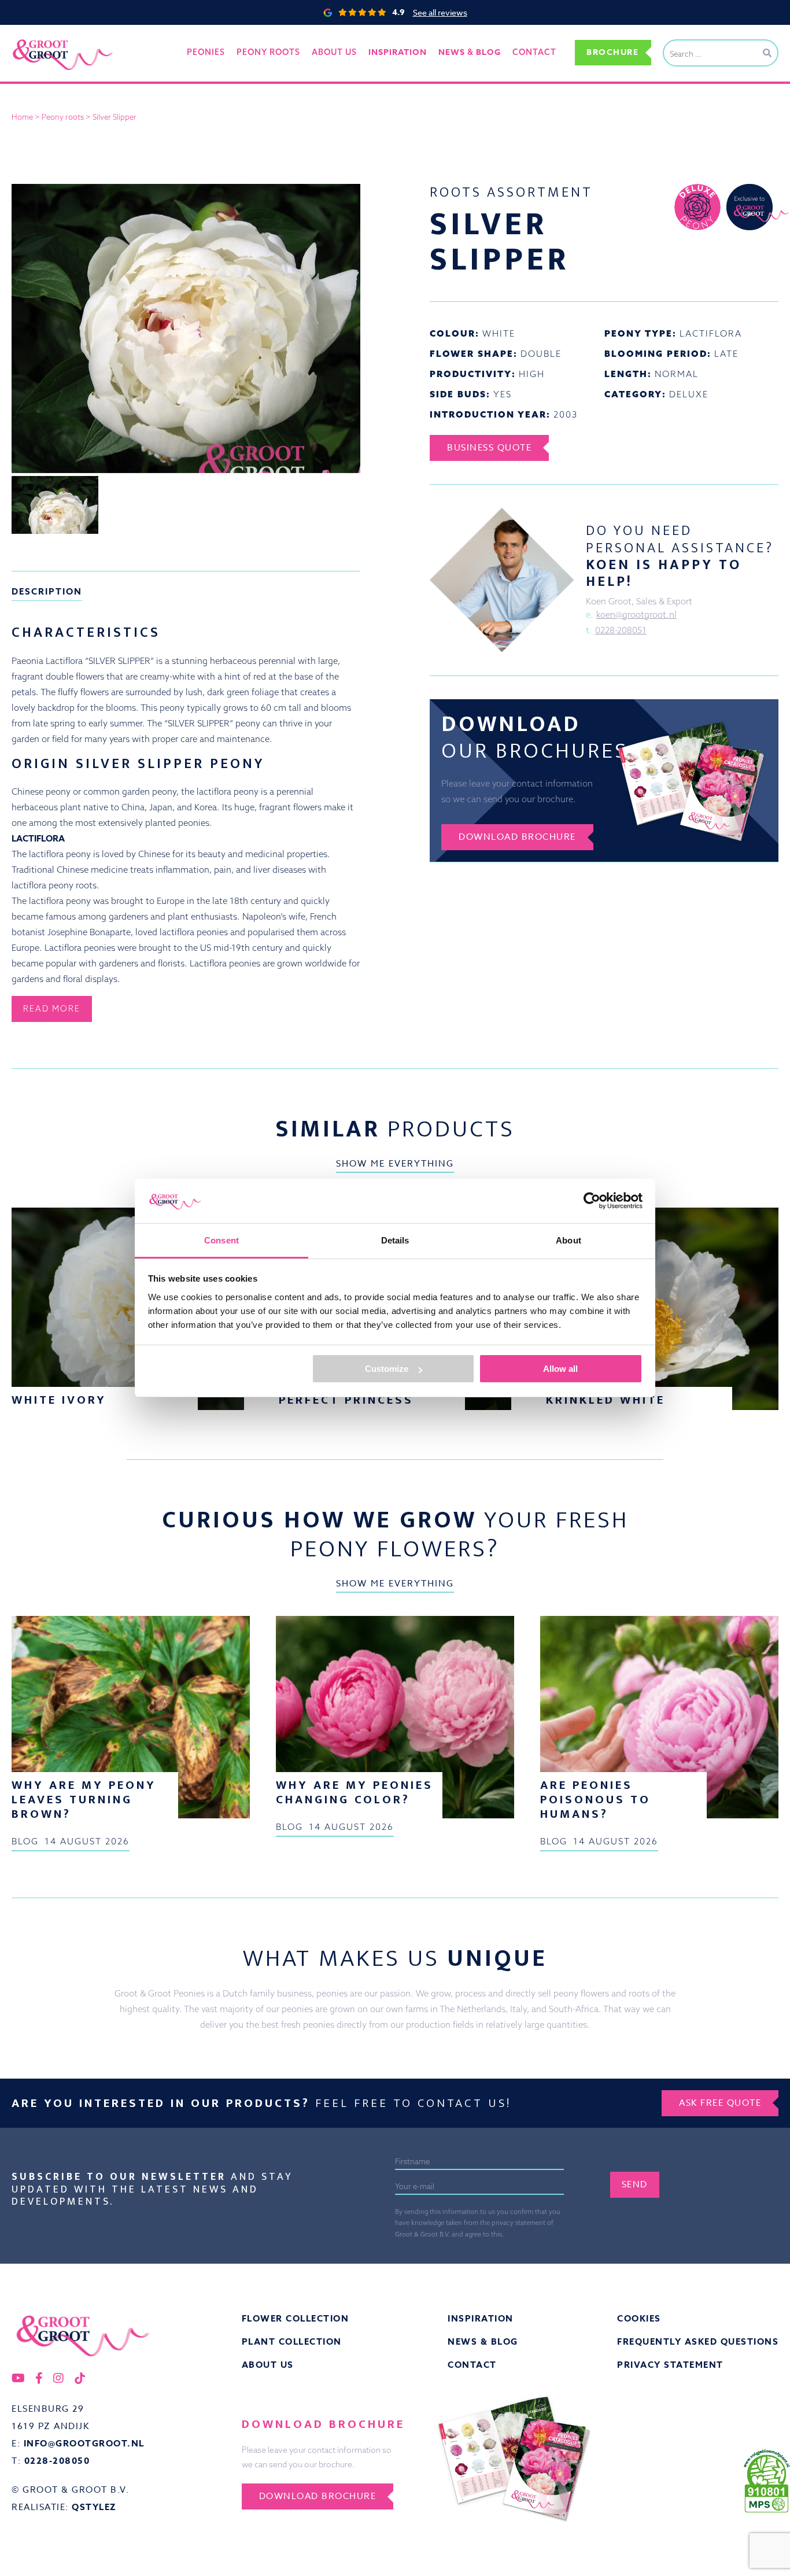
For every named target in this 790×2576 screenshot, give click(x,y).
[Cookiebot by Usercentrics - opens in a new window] (592, 1201)
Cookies (639, 2318)
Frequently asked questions (698, 2341)
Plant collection (292, 2341)
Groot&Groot (38, 37)
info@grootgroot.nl (84, 2443)
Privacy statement (670, 2365)
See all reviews (440, 12)
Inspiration (481, 2318)
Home (22, 117)
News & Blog (483, 2341)
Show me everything (395, 1164)
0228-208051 (621, 630)
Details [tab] (395, 1240)
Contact (534, 52)
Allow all (560, 1369)
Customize (387, 1369)
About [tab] (568, 1240)
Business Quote (489, 448)
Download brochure (517, 837)
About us (334, 52)
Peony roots (268, 52)
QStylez (94, 2507)
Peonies (206, 52)
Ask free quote (720, 2103)
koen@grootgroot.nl (636, 615)
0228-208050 (57, 2461)
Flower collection (296, 2318)
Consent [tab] (222, 1240)
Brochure (612, 52)
